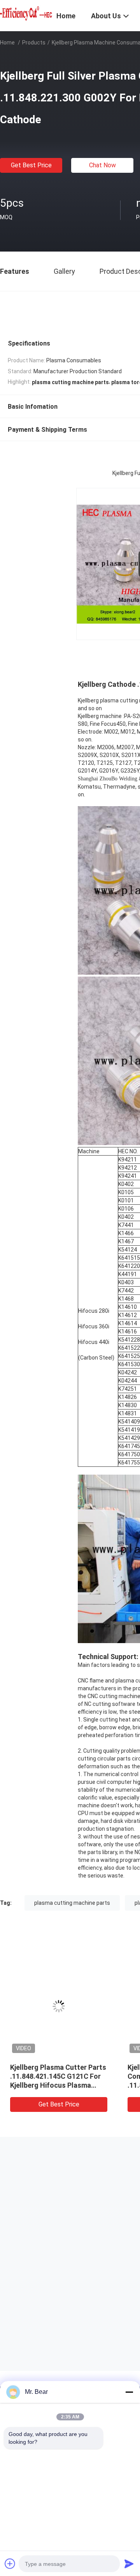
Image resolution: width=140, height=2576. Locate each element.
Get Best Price (31, 165)
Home (7, 43)
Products (34, 43)
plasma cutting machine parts (72, 1903)
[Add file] (10, 2564)
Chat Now (102, 165)
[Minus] (129, 2392)
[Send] (129, 2564)
